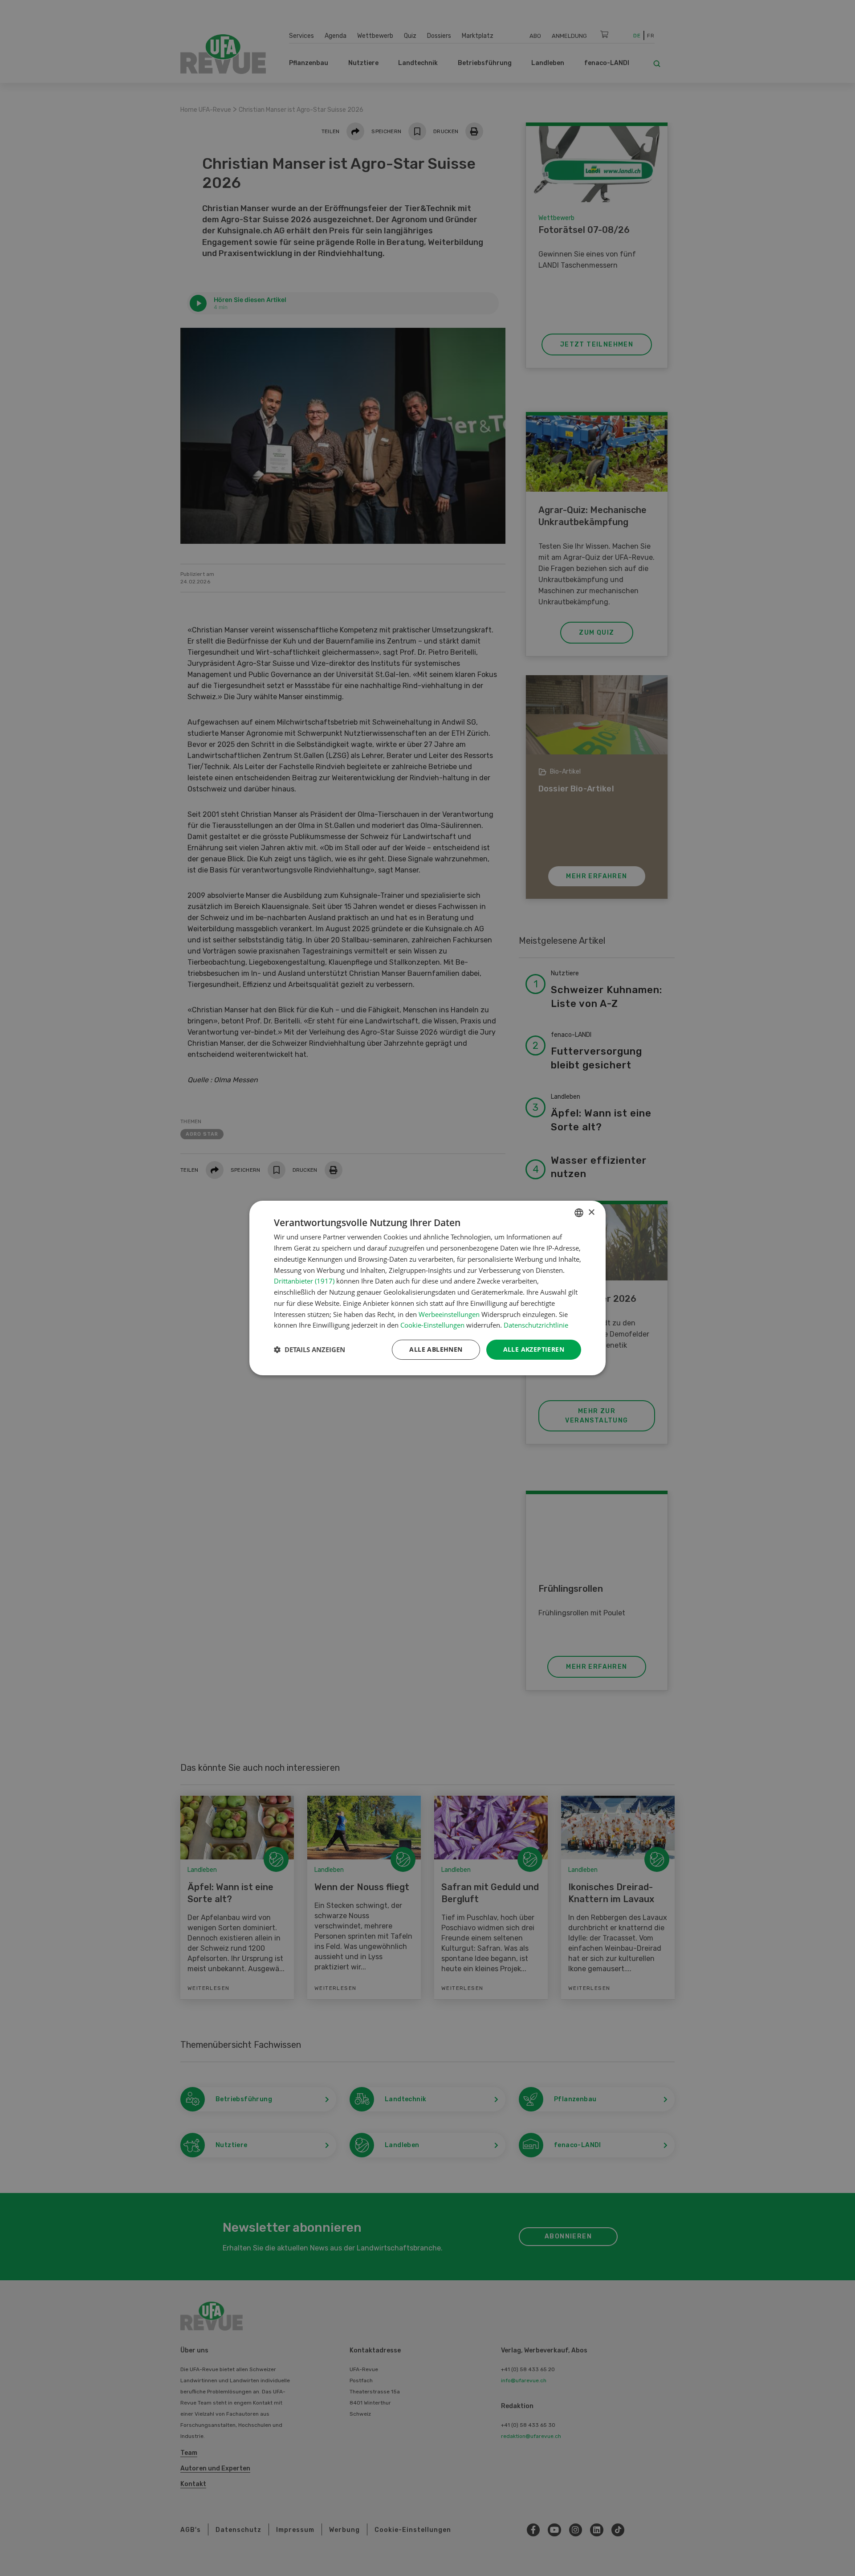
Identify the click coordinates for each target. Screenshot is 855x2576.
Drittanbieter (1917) (304, 1281)
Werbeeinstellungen (449, 1314)
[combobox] (579, 1213)
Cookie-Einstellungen (432, 1325)
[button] (309, 1350)
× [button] (591, 1213)
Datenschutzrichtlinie (536, 1325)
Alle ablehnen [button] (436, 1349)
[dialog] (427, 1288)
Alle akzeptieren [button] (534, 1349)
